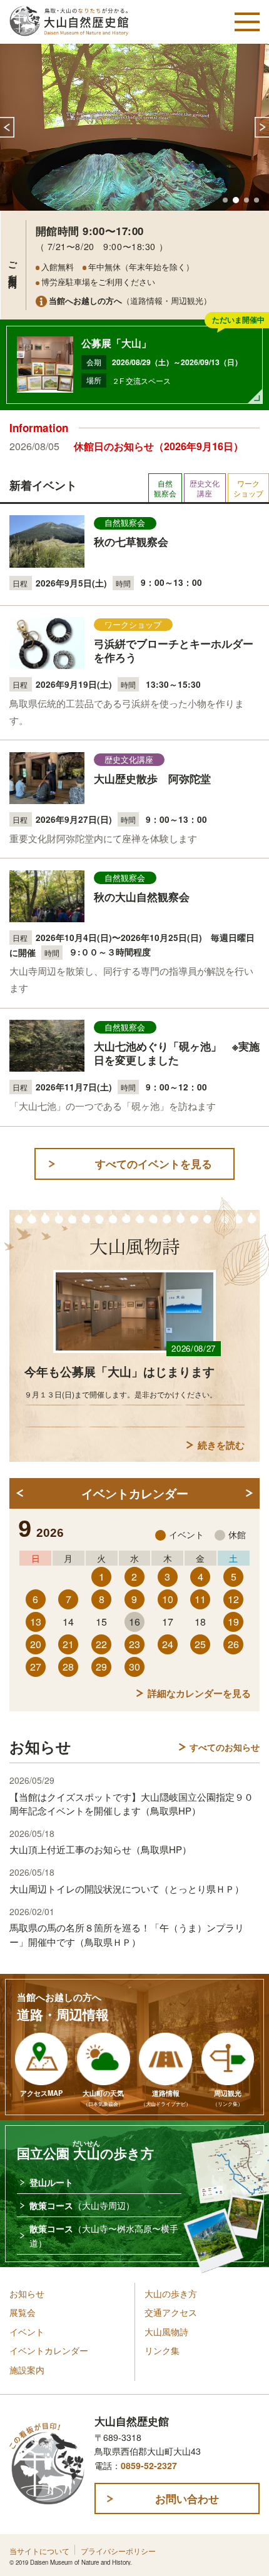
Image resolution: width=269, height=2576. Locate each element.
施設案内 (27, 2370)
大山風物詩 (166, 2332)
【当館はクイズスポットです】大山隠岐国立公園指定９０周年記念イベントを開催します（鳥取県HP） (131, 1804)
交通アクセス (171, 2312)
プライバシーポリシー (118, 2551)
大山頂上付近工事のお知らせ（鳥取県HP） (100, 1849)
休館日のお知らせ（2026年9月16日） (159, 446)
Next (262, 127)
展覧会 (23, 2312)
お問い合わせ (187, 2498)
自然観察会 (165, 488)
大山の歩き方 (171, 2293)
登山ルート (51, 2182)
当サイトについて (39, 2551)
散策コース (82, 2205)
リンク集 (162, 2350)
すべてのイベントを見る (154, 1164)
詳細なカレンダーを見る (199, 1693)
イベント (27, 2332)
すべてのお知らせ (225, 1747)
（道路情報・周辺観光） (130, 300)
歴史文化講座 (205, 488)
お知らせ (27, 2293)
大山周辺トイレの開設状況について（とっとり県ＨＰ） (127, 1889)
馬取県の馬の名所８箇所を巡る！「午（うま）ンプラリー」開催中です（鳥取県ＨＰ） (127, 1934)
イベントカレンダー (49, 2350)
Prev (7, 127)
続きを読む (221, 1445)
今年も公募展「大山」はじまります (119, 1371)
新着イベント (43, 485)
